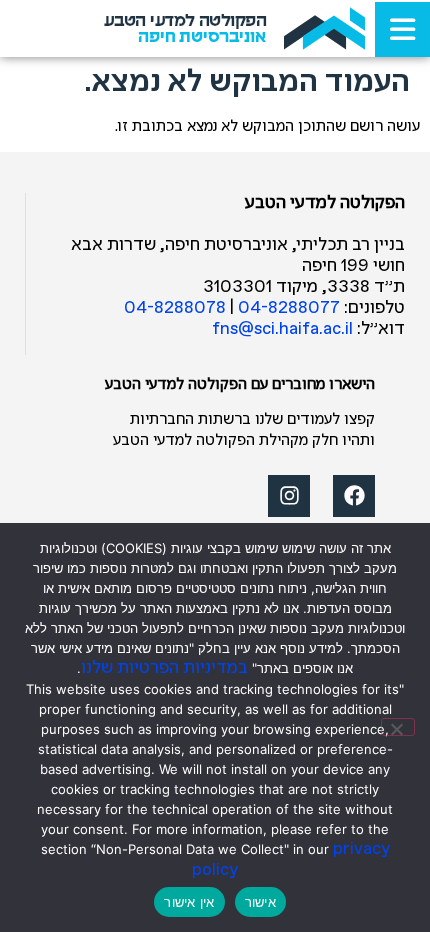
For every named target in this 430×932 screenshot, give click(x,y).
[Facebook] (354, 496)
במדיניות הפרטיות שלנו (164, 668)
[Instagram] (289, 496)
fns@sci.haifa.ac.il (282, 329)
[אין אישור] (398, 727)
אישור (260, 902)
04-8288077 (289, 308)
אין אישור (189, 902)
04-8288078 (175, 308)
